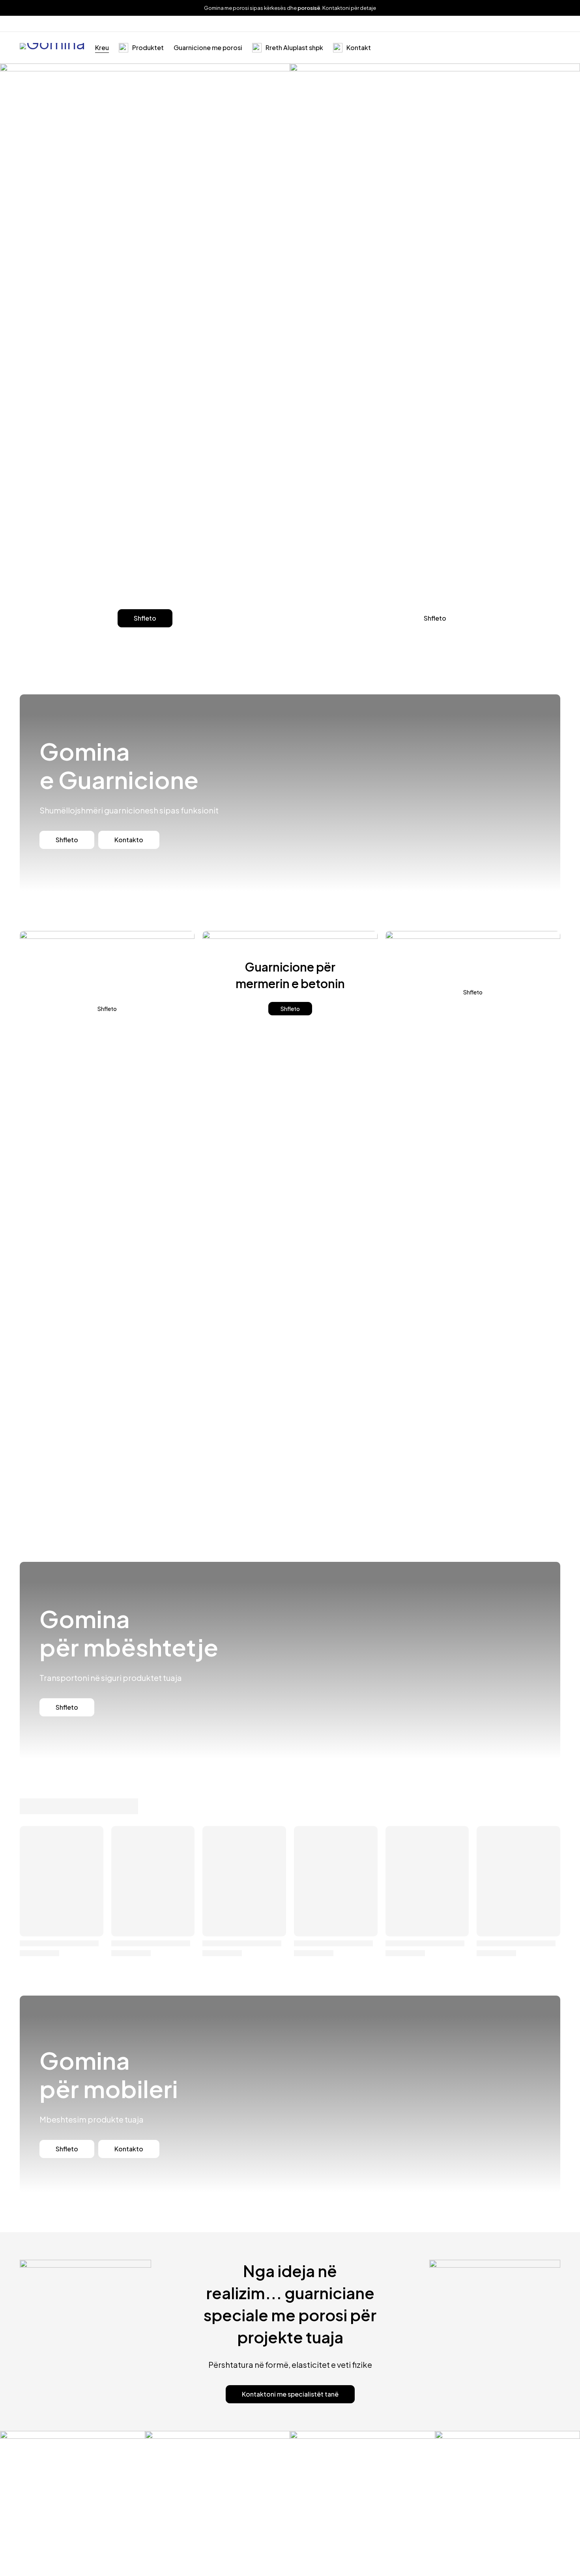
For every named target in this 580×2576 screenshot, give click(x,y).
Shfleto (145, 618)
